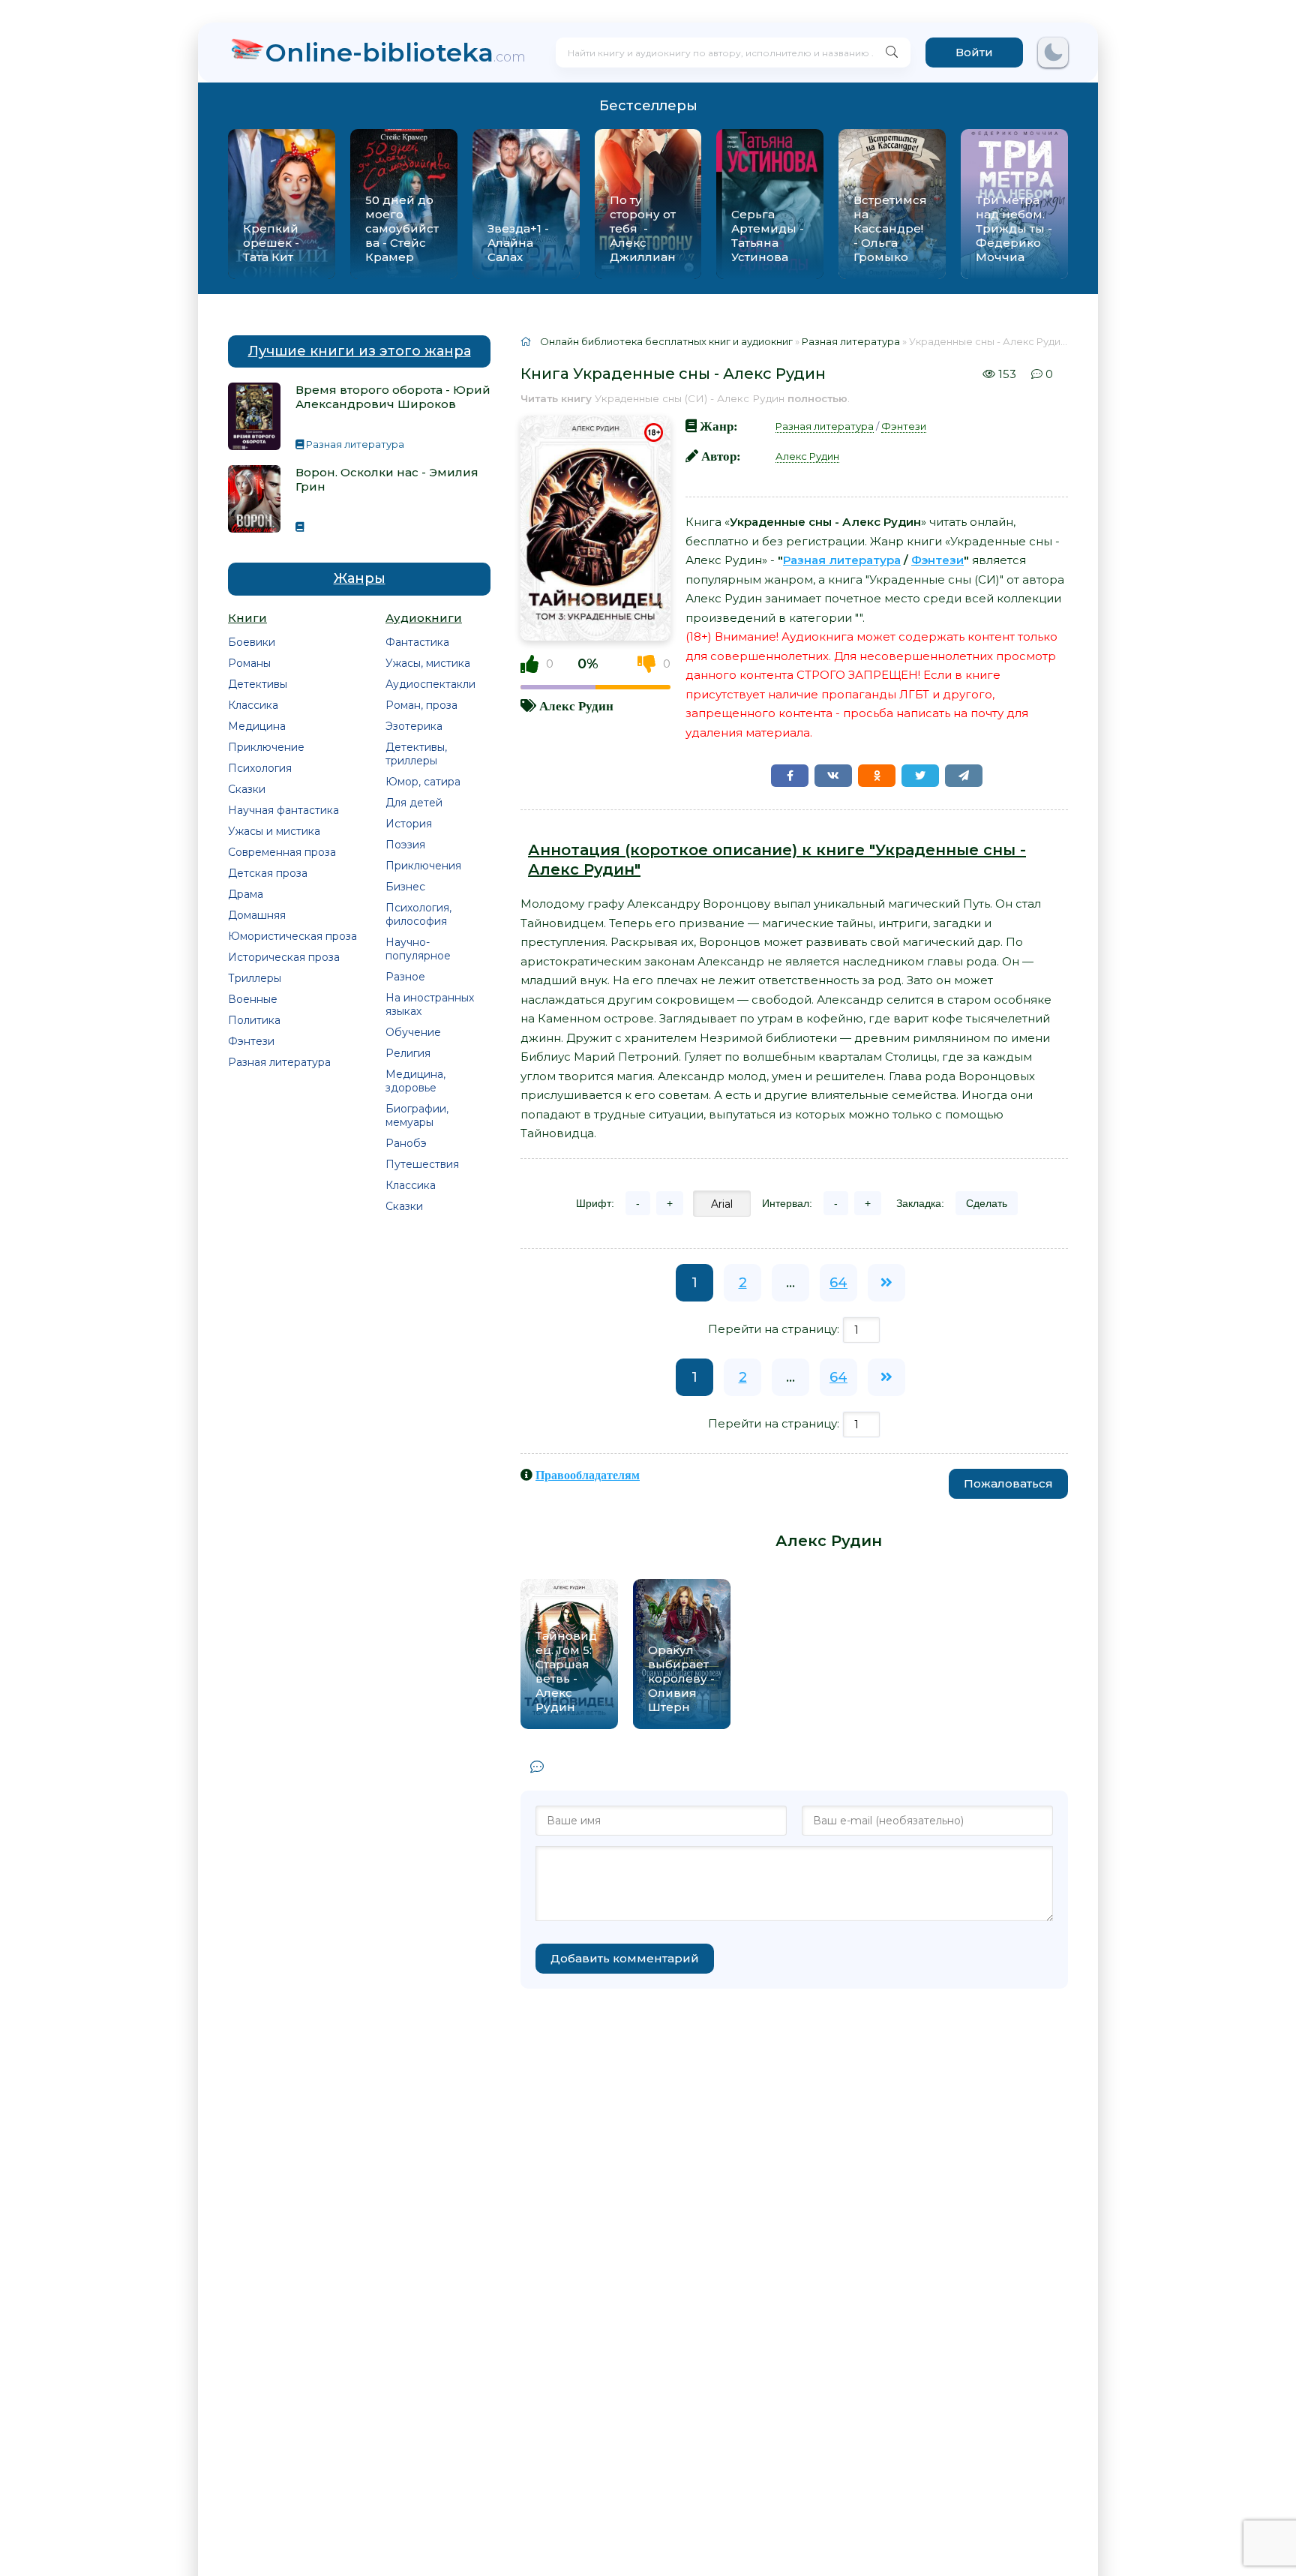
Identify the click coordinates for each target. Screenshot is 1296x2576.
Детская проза (268, 873)
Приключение (266, 747)
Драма (246, 894)
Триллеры (255, 978)
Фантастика (417, 642)
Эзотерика (414, 726)
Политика (254, 1020)
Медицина (257, 726)
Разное (405, 977)
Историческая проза (284, 957)
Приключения (423, 866)
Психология (260, 768)
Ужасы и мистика (274, 831)
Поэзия (405, 845)
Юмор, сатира (423, 782)
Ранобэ (406, 1143)
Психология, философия (418, 914)
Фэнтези (251, 1041)
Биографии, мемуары (417, 1115)
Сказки (247, 789)
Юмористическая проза (292, 936)
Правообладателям (588, 1475)
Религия (408, 1053)
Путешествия (422, 1164)
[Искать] (892, 53)
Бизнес (405, 887)
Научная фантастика (283, 810)
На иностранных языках (430, 1004)
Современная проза (282, 852)
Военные (253, 999)
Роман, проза (421, 705)
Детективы (258, 684)
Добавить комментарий (625, 1958)
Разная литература (279, 1062)
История (409, 824)
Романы (249, 663)
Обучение (413, 1032)
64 (838, 1283)
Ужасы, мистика (428, 663)
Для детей (414, 803)
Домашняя (257, 915)
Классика (253, 705)
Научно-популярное (418, 949)
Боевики (252, 642)
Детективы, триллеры (416, 754)
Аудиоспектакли (430, 684)
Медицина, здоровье (415, 1081)
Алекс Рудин (576, 706)
